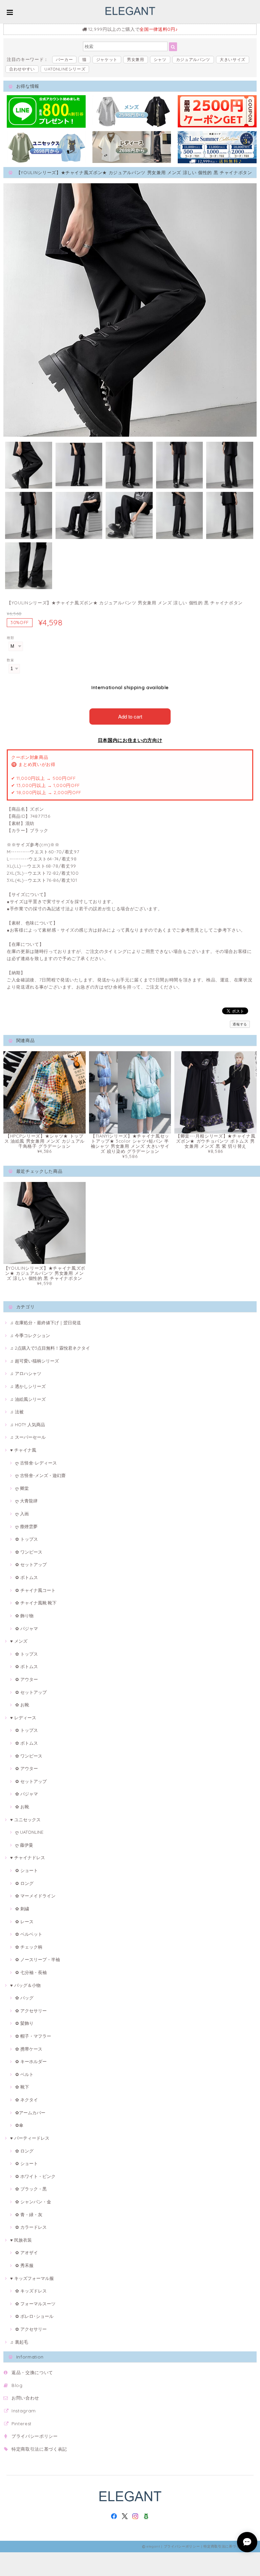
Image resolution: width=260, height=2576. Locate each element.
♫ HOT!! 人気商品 (28, 1425)
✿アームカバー (30, 2113)
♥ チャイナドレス (28, 1857)
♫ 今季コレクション (30, 1335)
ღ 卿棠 (22, 1488)
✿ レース (24, 1921)
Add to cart (130, 716)
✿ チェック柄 (29, 1947)
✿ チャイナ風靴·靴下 (36, 1603)
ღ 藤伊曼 (24, 1845)
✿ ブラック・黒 (31, 2189)
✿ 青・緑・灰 (29, 2215)
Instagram (24, 2411)
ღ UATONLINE (29, 1832)
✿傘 (19, 2125)
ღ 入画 (22, 1514)
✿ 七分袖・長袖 (31, 1972)
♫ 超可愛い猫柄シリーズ (35, 1361)
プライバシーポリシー (35, 2436)
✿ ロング (24, 1883)
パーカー (64, 59)
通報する (240, 1024)
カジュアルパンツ (193, 59)
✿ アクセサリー (31, 2011)
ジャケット (107, 59)
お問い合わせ (25, 2398)
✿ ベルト (24, 2074)
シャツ (160, 59)
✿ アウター (27, 1679)
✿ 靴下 (22, 2087)
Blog (17, 2385)
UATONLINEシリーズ (65, 69)
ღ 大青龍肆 (26, 1501)
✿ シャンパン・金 (33, 2202)
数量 (10, 660)
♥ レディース (23, 1718)
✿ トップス (27, 1539)
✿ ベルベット (29, 1934)
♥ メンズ (19, 1641)
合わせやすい (22, 69)
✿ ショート (27, 1870)
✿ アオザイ (27, 2252)
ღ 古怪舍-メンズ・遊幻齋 (40, 1475)
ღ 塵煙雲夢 (26, 1526)
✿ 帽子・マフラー (33, 2036)
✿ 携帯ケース (29, 2049)
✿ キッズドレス (31, 2291)
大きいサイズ (233, 59)
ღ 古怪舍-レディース (36, 1463)
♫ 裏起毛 (19, 2342)
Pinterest (21, 2424)
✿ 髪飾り (24, 2023)
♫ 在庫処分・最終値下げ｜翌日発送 (46, 1323)
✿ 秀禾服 (24, 2265)
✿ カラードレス (31, 2227)
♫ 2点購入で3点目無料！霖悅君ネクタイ (50, 1348)
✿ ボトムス (27, 1577)
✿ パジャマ (27, 1628)
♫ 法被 (17, 1412)
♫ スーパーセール (28, 1437)
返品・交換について (32, 2372)
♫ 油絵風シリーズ (28, 1399)
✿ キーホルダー (31, 2061)
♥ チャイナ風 (23, 1450)
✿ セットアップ (31, 1564)
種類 (10, 638)
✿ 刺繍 (22, 1909)
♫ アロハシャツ (26, 1373)
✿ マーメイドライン (35, 1896)
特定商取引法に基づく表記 (39, 2449)
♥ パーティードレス (30, 2138)
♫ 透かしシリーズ (28, 1386)
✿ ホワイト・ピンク (35, 2176)
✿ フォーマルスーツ (35, 2304)
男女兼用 (136, 59)
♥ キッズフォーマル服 (32, 2278)
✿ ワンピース (29, 1552)
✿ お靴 (22, 1705)
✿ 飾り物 (24, 1616)
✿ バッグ (24, 1998)
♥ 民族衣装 (21, 2240)
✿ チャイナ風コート (35, 1590)
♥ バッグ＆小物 (25, 1985)
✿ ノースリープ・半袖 (38, 1959)
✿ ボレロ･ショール (34, 2316)
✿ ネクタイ (27, 2100)
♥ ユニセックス (25, 1820)
